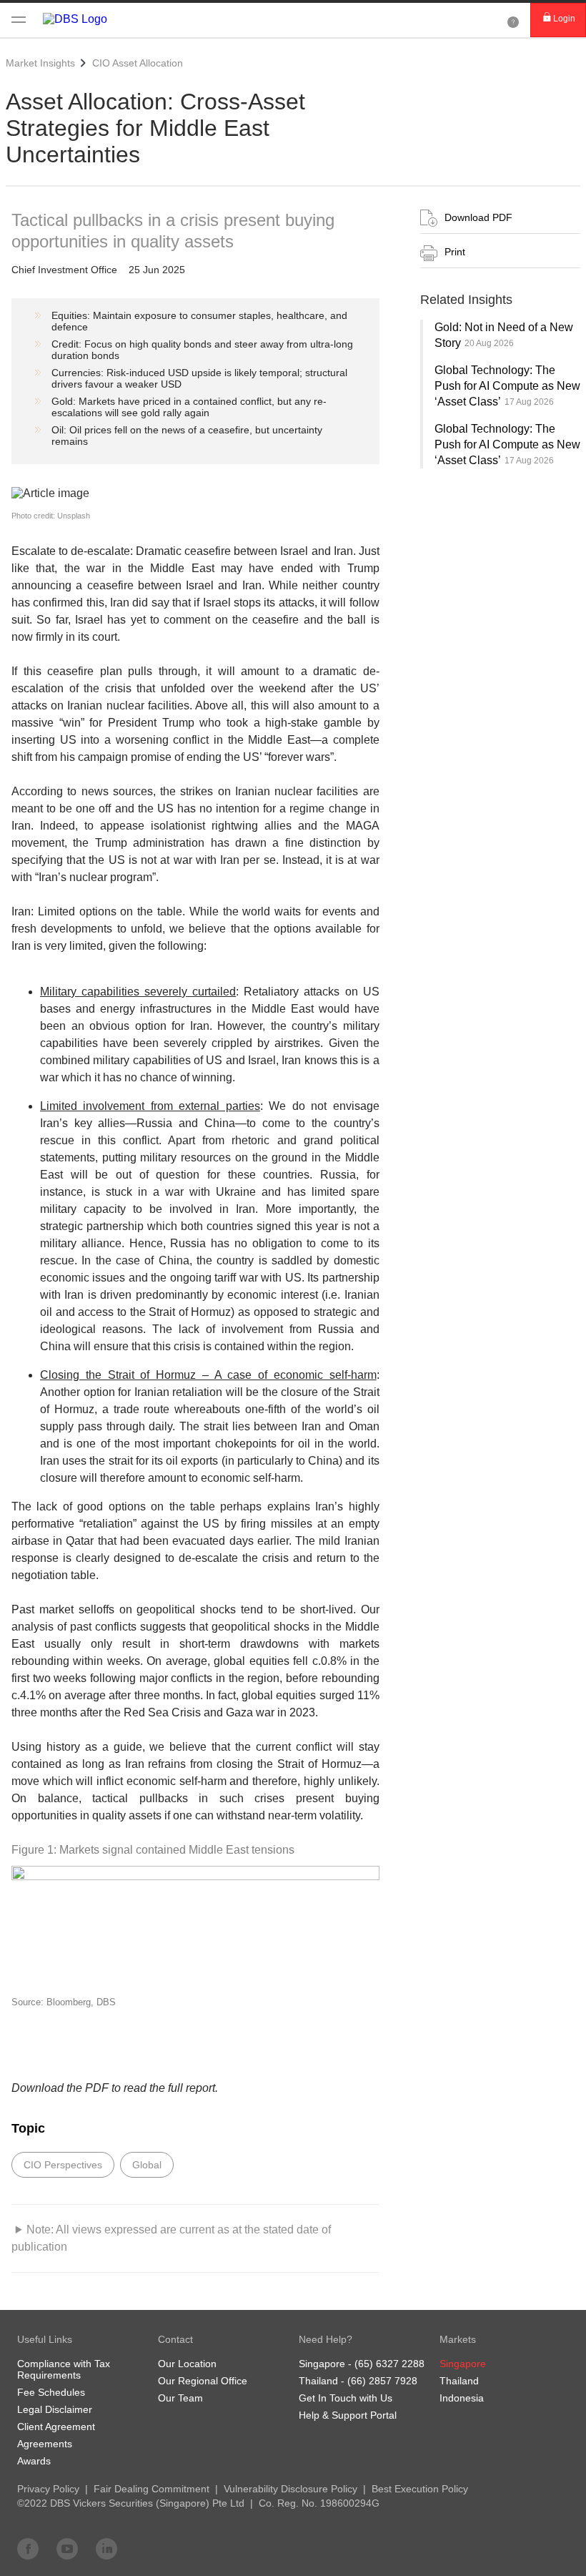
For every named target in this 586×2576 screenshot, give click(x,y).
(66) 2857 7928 (382, 2381)
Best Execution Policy (420, 2489)
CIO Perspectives (63, 2165)
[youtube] (67, 2548)
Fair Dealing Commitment (152, 2489)
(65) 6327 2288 (389, 2364)
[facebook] (28, 2548)
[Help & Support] (513, 20)
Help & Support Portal (348, 2415)
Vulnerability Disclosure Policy (290, 2489)
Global (147, 2165)
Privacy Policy (48, 2489)
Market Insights (40, 63)
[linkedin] (106, 2548)
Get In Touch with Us (346, 2398)
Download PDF (478, 217)
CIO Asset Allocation (138, 63)
